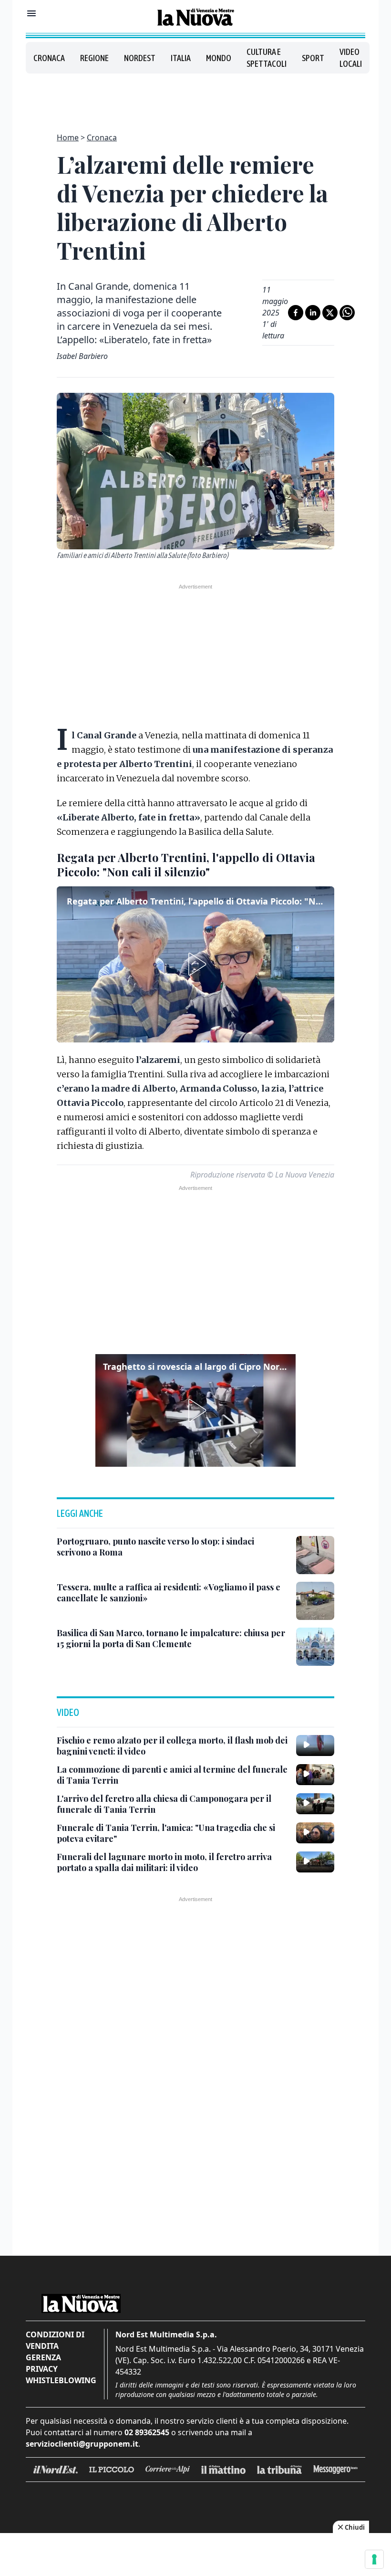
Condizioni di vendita (55, 2340)
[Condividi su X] (330, 313)
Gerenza (43, 2357)
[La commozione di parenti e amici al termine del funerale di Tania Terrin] (315, 1775)
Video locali (351, 58)
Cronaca (49, 58)
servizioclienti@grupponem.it (82, 2444)
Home (68, 137)
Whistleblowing (61, 2380)
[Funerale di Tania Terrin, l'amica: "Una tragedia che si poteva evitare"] (315, 1833)
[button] (195, 964)
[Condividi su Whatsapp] (347, 313)
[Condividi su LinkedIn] (313, 313)
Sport (313, 58)
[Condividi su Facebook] (296, 313)
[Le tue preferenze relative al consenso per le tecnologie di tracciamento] (374, 2559)
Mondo (219, 58)
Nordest (140, 58)
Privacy (42, 2369)
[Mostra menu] (31, 13)
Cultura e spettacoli (267, 58)
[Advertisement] (195, 97)
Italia (181, 58)
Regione (94, 58)
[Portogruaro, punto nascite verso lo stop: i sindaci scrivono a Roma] (315, 1555)
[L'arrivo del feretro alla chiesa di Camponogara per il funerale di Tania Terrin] (315, 1804)
